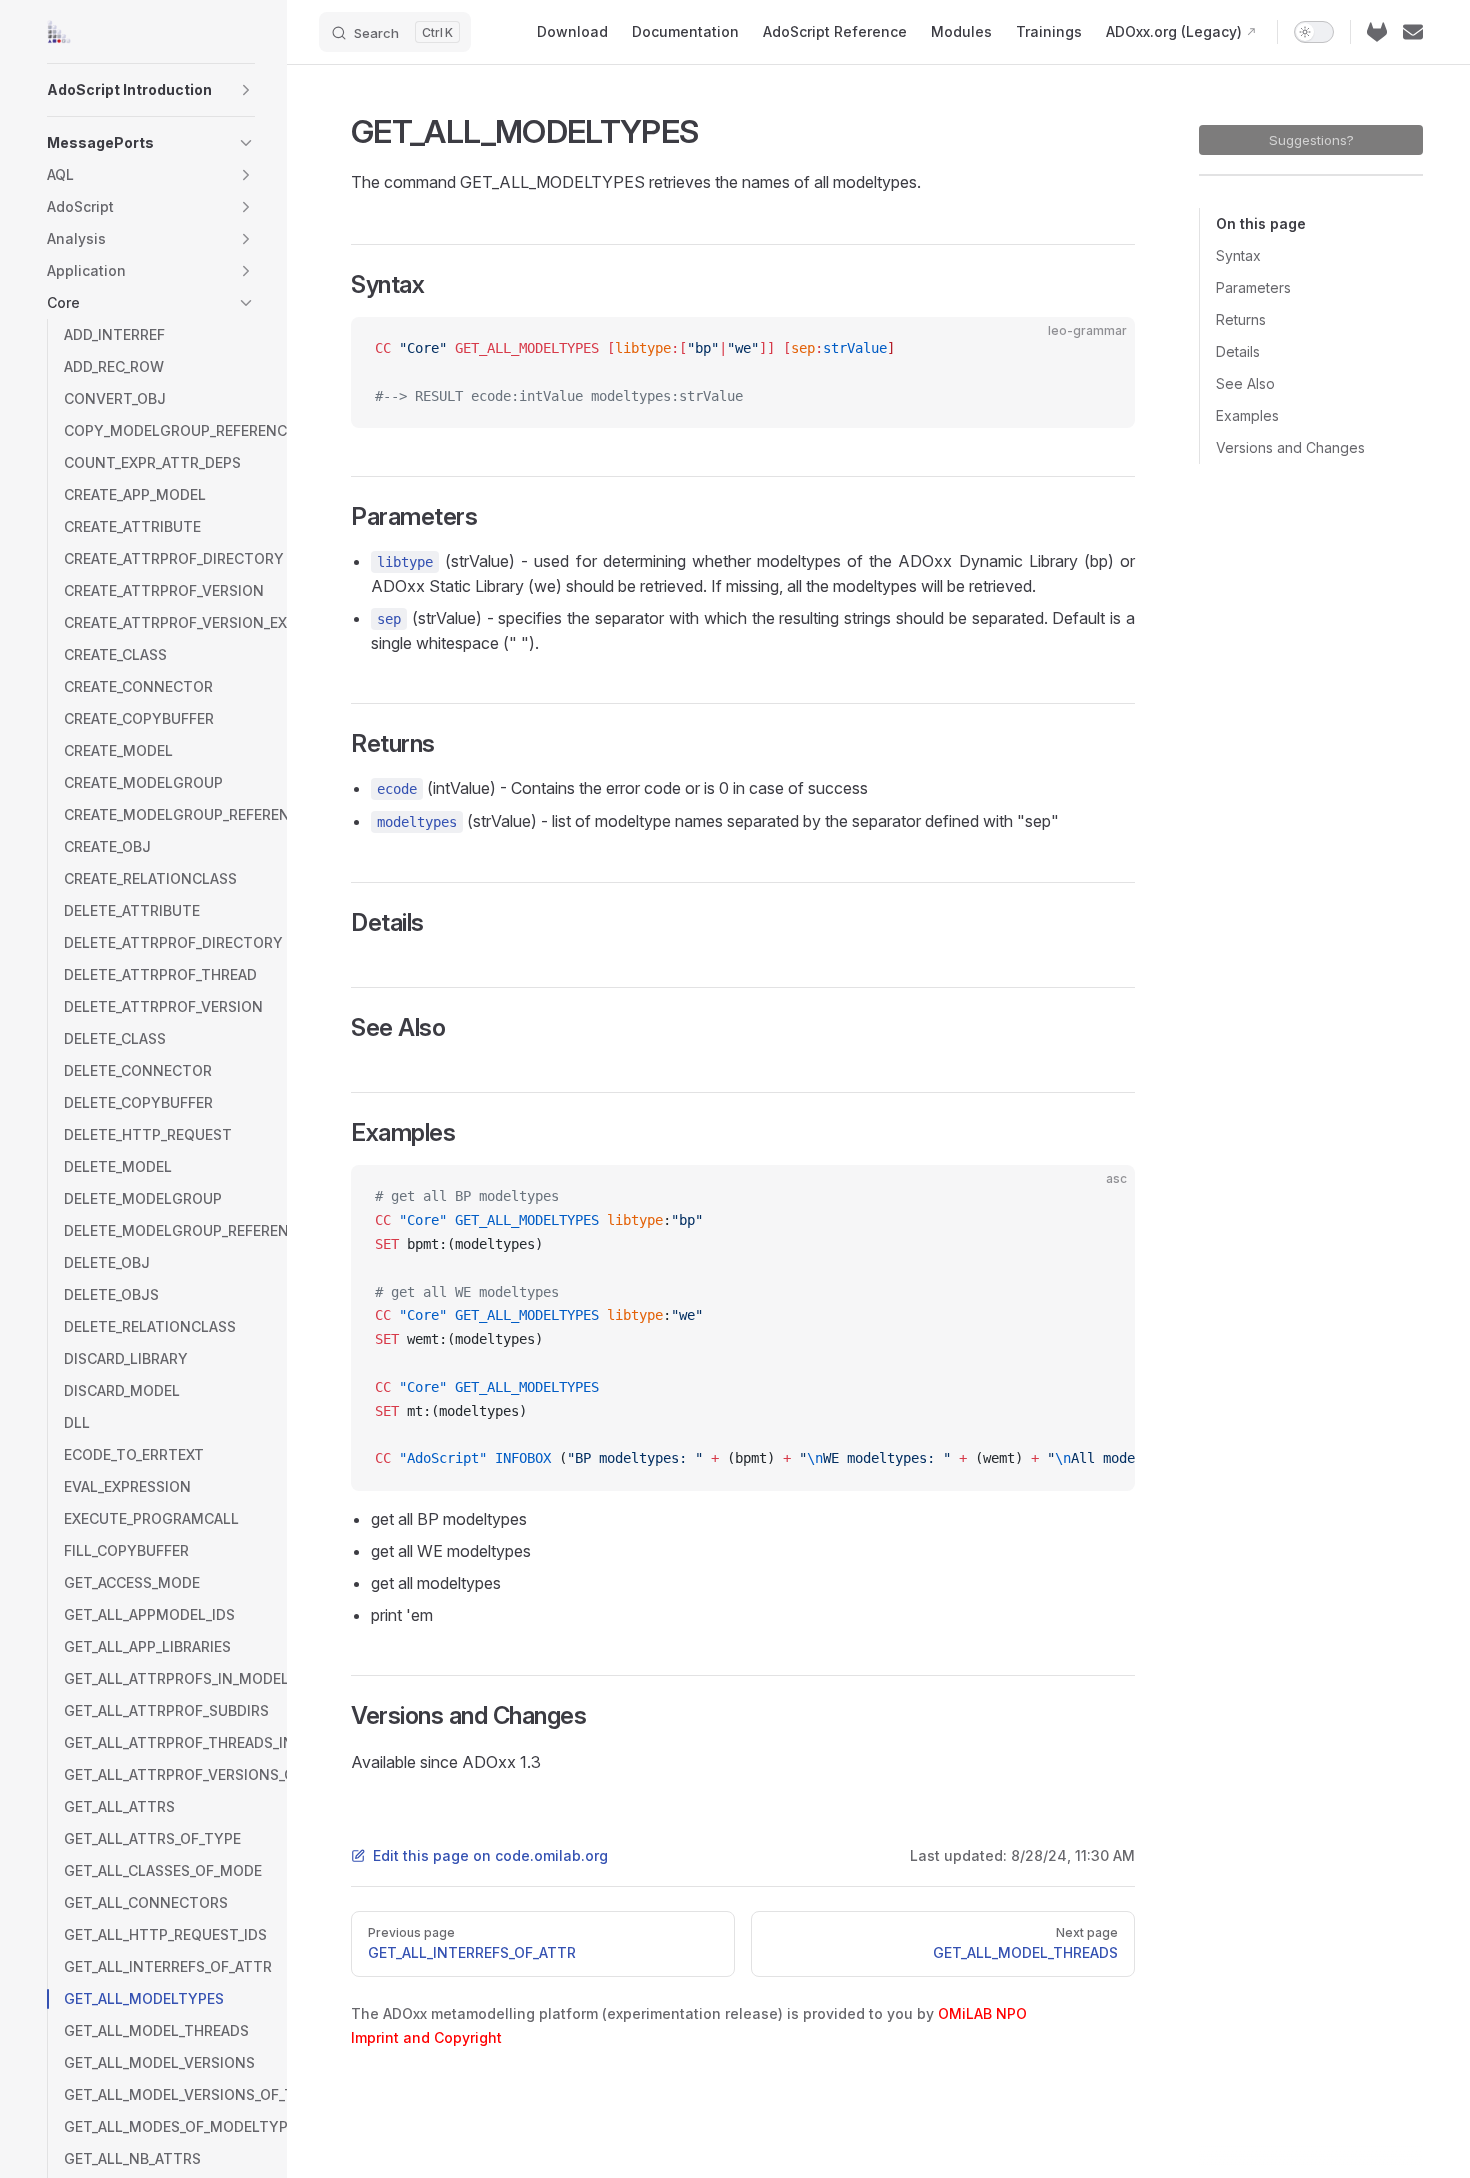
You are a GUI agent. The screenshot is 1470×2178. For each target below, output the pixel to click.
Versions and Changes (1290, 447)
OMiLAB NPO (982, 2013)
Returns (1241, 319)
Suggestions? (1311, 140)
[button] (246, 90)
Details (1238, 351)
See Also (1245, 383)
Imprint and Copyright (426, 2037)
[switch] (1314, 32)
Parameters (1253, 287)
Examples (1247, 415)
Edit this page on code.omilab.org (490, 1855)
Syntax (1238, 255)
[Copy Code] (1103, 349)
